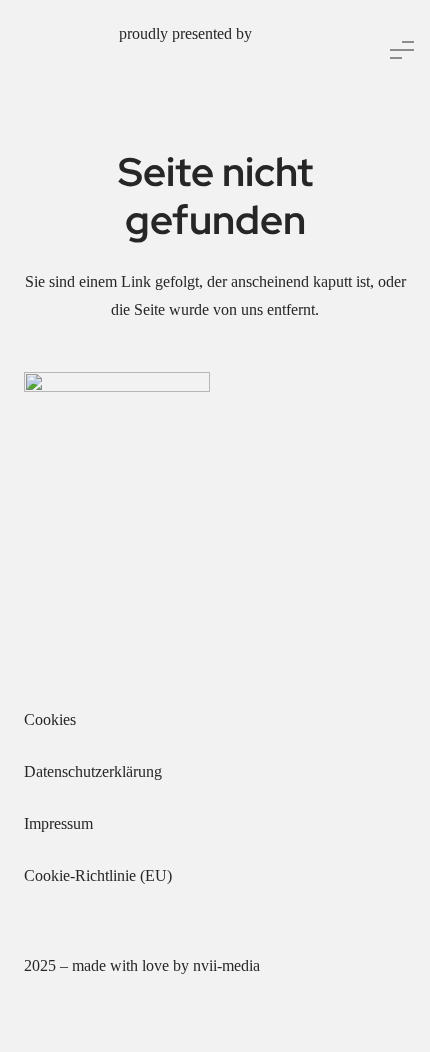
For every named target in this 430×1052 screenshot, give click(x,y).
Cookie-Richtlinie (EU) (98, 875)
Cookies (50, 719)
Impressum (58, 823)
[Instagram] (84, 662)
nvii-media (226, 965)
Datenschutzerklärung (93, 771)
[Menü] (402, 50)
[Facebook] (44, 662)
